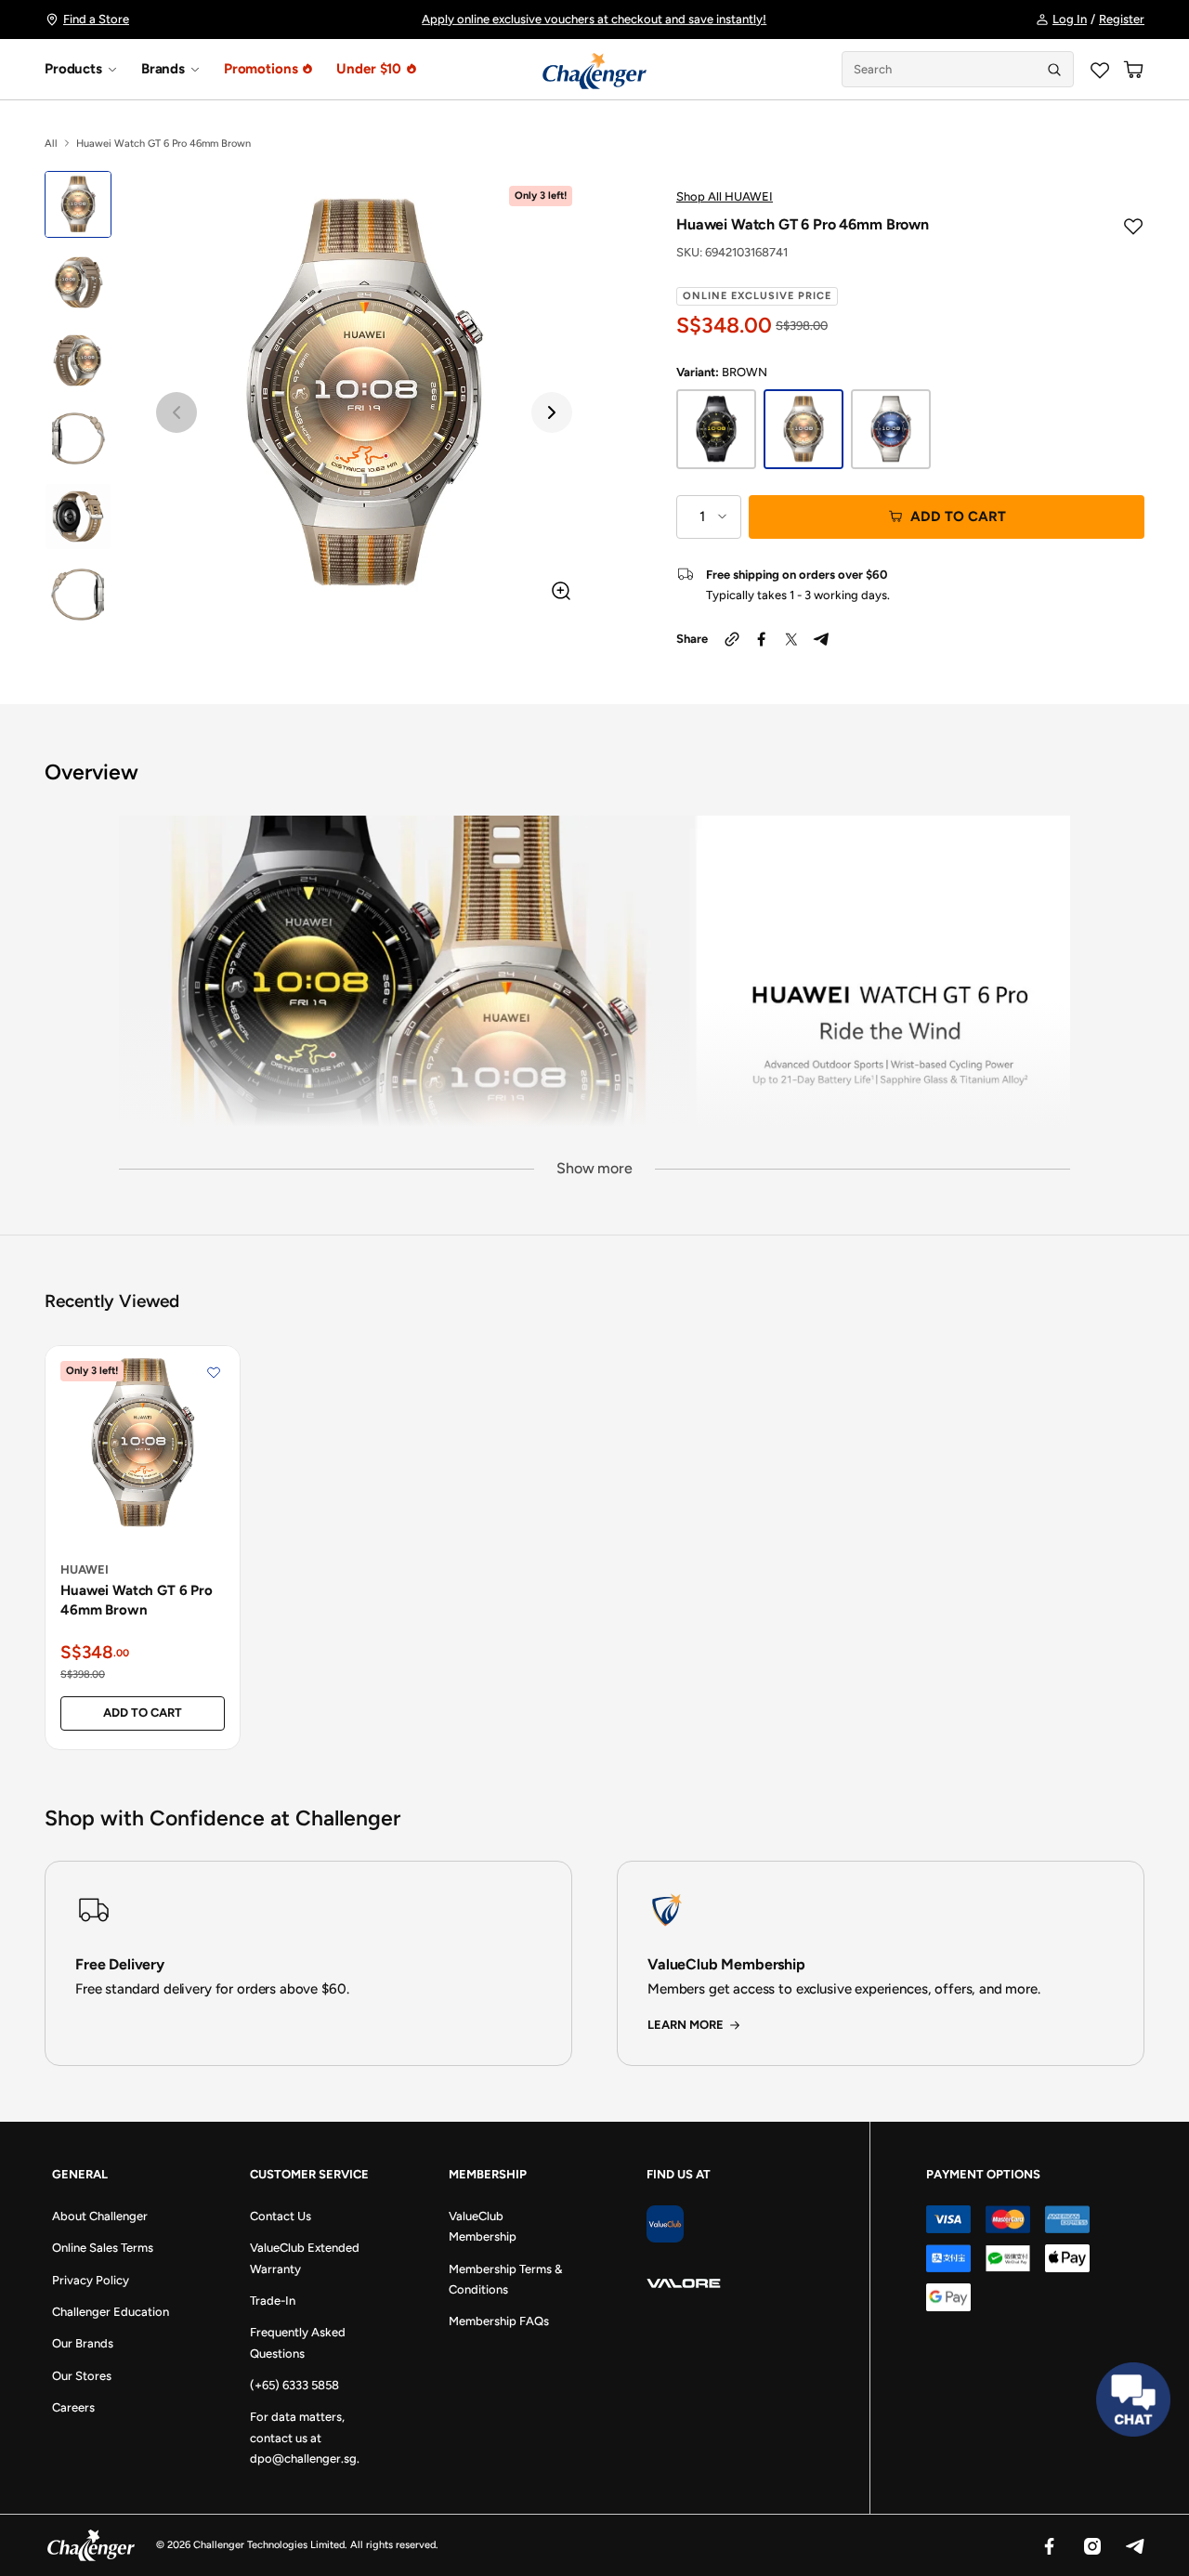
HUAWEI (85, 1569)
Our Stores (82, 2376)
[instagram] (1091, 2545)
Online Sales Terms (103, 2248)
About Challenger (100, 2216)
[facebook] (762, 639)
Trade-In (273, 2301)
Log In (1070, 19)
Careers (73, 2407)
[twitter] (791, 639)
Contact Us (281, 2216)
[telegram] (821, 639)
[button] (176, 412)
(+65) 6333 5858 (294, 2385)
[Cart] (1133, 70)
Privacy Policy (91, 2280)
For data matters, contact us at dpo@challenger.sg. (305, 2438)
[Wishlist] (1100, 70)
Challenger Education (111, 2312)
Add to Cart (958, 517)
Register (1122, 19)
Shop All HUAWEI (725, 196)
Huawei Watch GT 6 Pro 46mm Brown (137, 1600)
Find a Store (96, 19)
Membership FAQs (499, 2321)
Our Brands (83, 2343)
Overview (91, 772)
